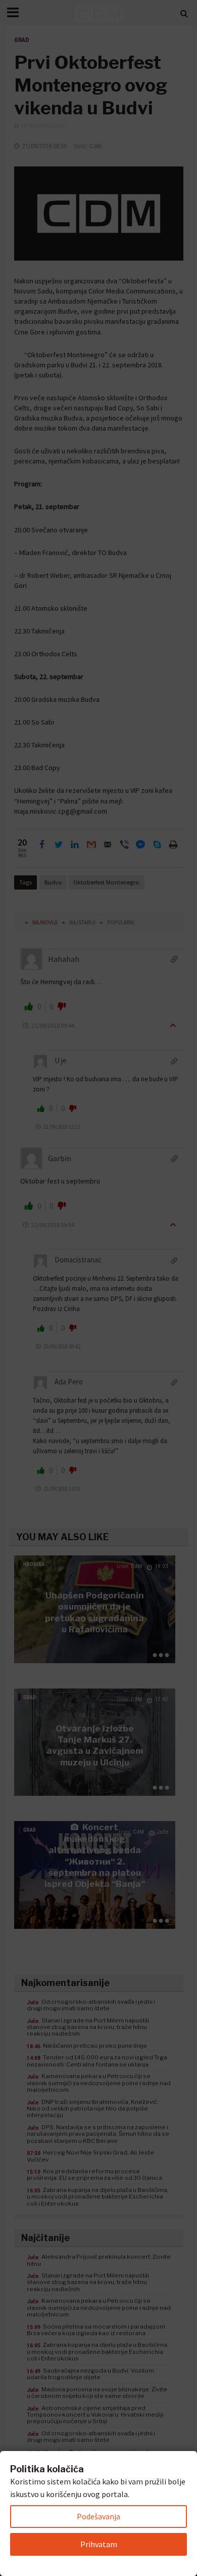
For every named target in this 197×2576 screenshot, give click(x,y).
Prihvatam (99, 2544)
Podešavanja (98, 2516)
